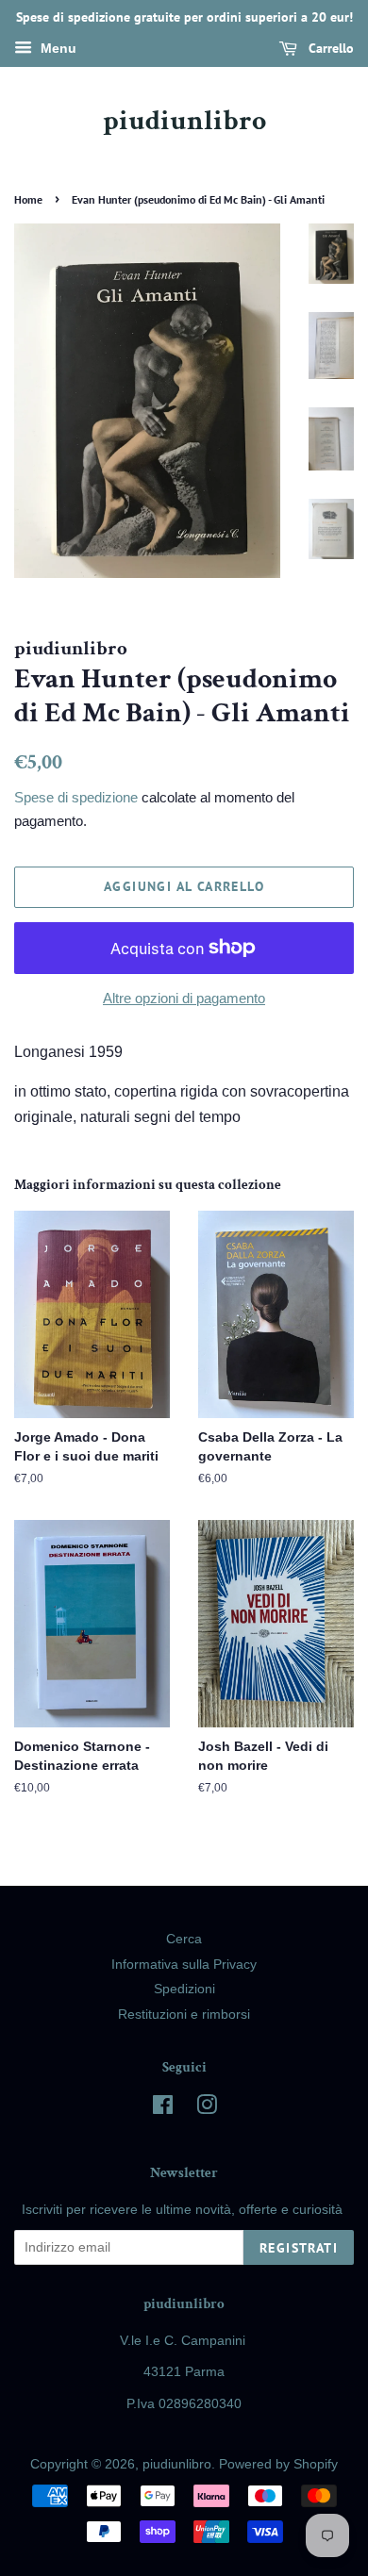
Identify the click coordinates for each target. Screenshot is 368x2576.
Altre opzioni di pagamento (184, 998)
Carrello (329, 48)
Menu (57, 48)
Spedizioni (184, 1989)
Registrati (299, 2248)
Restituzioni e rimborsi (184, 2015)
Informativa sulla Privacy (184, 1965)
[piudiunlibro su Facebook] (163, 2109)
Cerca (184, 1939)
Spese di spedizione (76, 797)
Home (28, 199)
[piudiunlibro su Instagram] (207, 2109)
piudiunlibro (184, 122)
